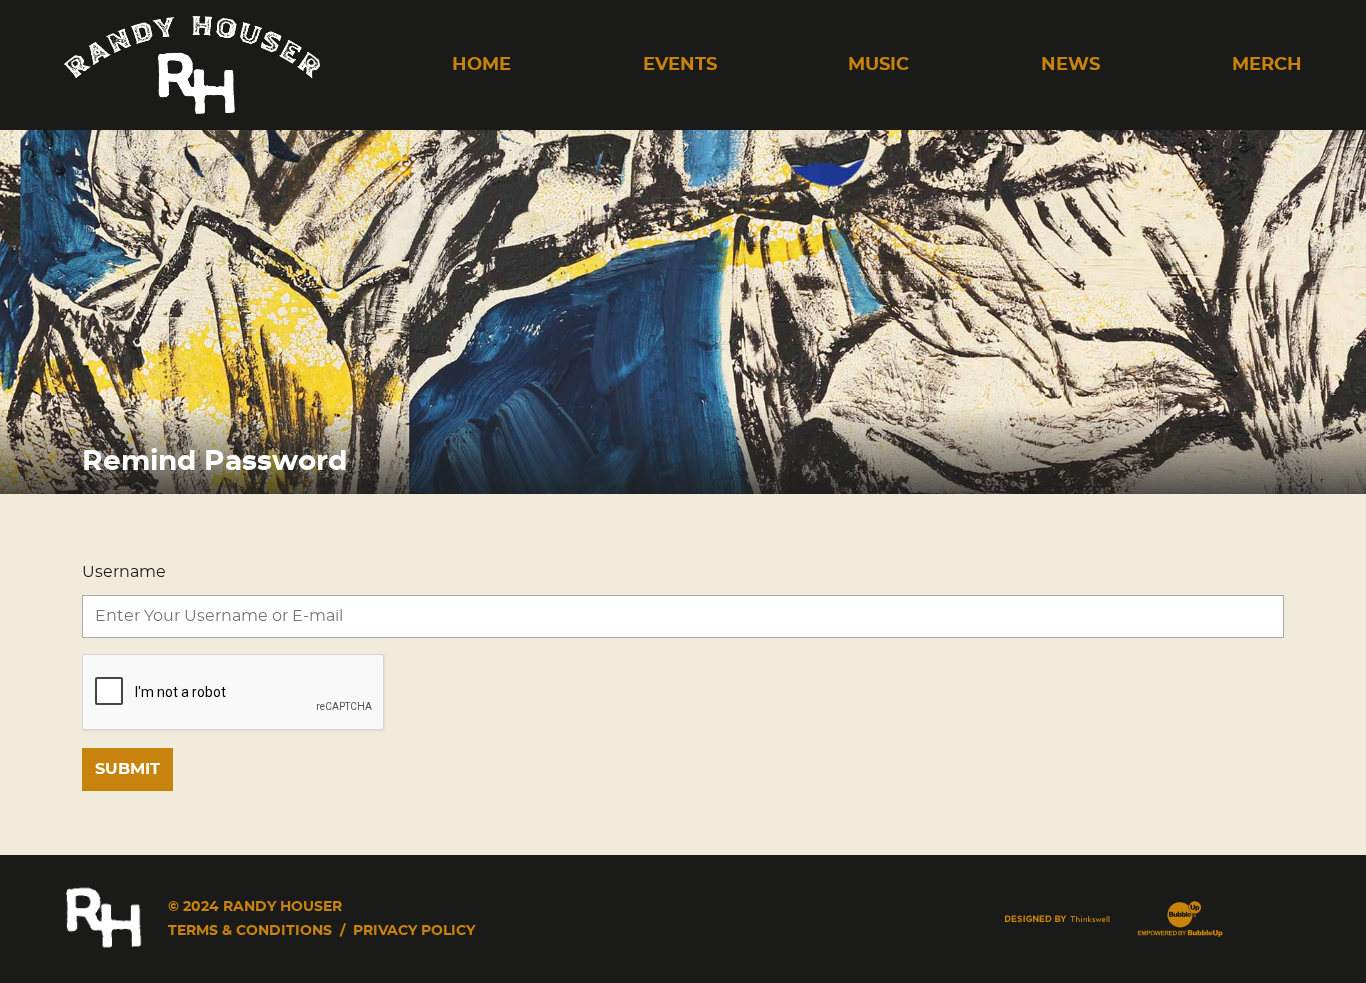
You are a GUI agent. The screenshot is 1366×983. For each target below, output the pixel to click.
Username (124, 572)
